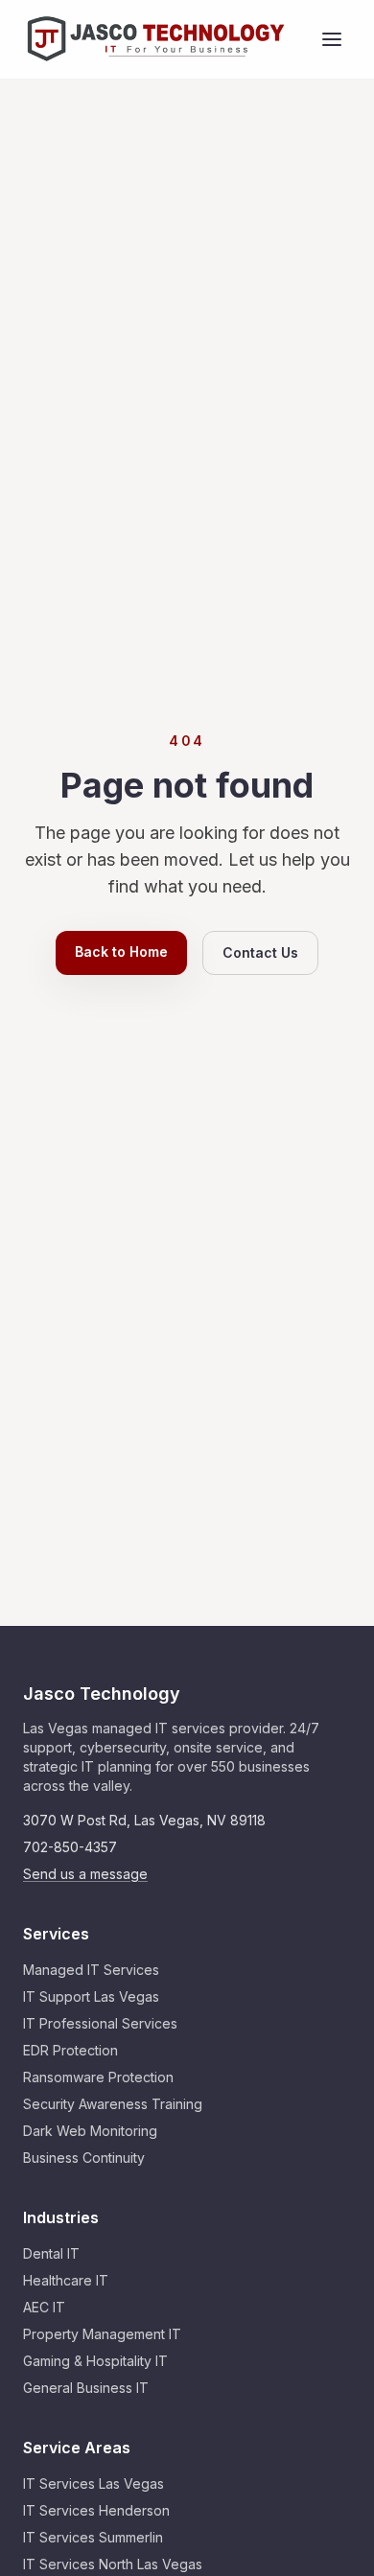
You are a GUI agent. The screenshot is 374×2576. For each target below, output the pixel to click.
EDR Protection (70, 2050)
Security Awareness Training (113, 2104)
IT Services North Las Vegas (113, 2564)
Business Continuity (84, 2158)
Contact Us (260, 952)
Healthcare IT (66, 2280)
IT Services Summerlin (93, 2537)
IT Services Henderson (96, 2510)
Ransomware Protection (98, 2077)
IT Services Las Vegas (93, 2483)
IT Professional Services (100, 2023)
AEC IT (44, 2307)
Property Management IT (102, 2334)
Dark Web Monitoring (90, 2131)
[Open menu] (332, 39)
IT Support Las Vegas (91, 1996)
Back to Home (121, 951)
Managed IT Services (91, 1970)
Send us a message (85, 1874)
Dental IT (51, 2253)
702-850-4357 (70, 1847)
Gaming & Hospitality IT (95, 2361)
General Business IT (86, 2388)
